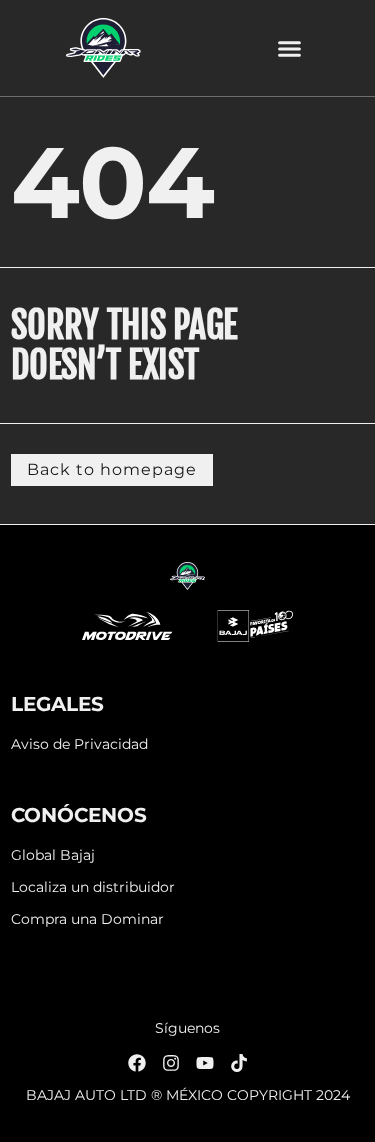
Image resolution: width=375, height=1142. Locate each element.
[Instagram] (171, 1063)
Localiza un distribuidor (93, 887)
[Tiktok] (239, 1063)
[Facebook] (137, 1063)
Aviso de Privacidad (79, 744)
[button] (290, 48)
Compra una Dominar (87, 919)
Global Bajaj (53, 855)
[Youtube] (205, 1063)
